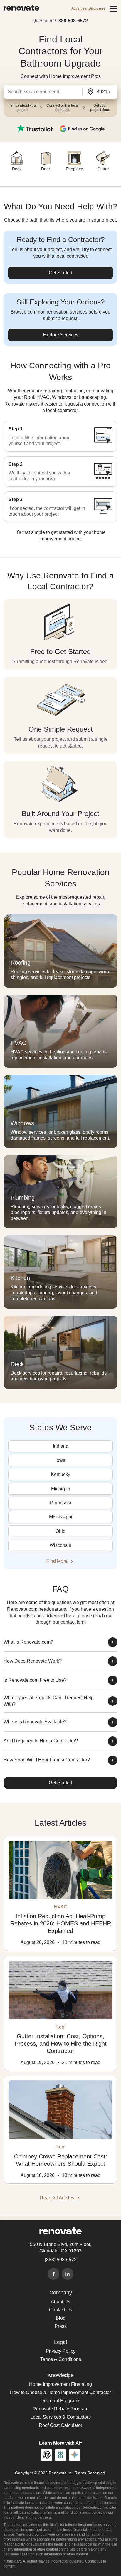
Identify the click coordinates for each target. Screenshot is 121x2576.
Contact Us (61, 2310)
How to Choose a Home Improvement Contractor (60, 2392)
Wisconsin (60, 1545)
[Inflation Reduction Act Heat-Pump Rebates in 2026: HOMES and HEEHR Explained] (60, 1870)
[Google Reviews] (82, 128)
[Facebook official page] (53, 2274)
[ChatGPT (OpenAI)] (46, 2455)
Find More (58, 1561)
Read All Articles (58, 2198)
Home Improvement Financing (60, 2384)
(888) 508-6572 (61, 2260)
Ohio (60, 1531)
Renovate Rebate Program (60, 2409)
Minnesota (60, 1503)
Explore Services (61, 335)
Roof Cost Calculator (60, 2425)
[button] (42, 92)
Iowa (60, 1460)
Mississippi (61, 1517)
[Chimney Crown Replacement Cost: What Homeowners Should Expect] (60, 2110)
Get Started (60, 273)
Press (61, 2326)
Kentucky (60, 1474)
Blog (61, 2318)
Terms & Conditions (61, 2359)
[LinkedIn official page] (68, 2274)
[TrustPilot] (35, 128)
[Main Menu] (114, 9)
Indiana (61, 1446)
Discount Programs (60, 2401)
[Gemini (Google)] (75, 2455)
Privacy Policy (61, 2351)
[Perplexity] (60, 2455)
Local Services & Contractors (60, 2417)
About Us (60, 2302)
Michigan (61, 1489)
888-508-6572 (73, 21)
